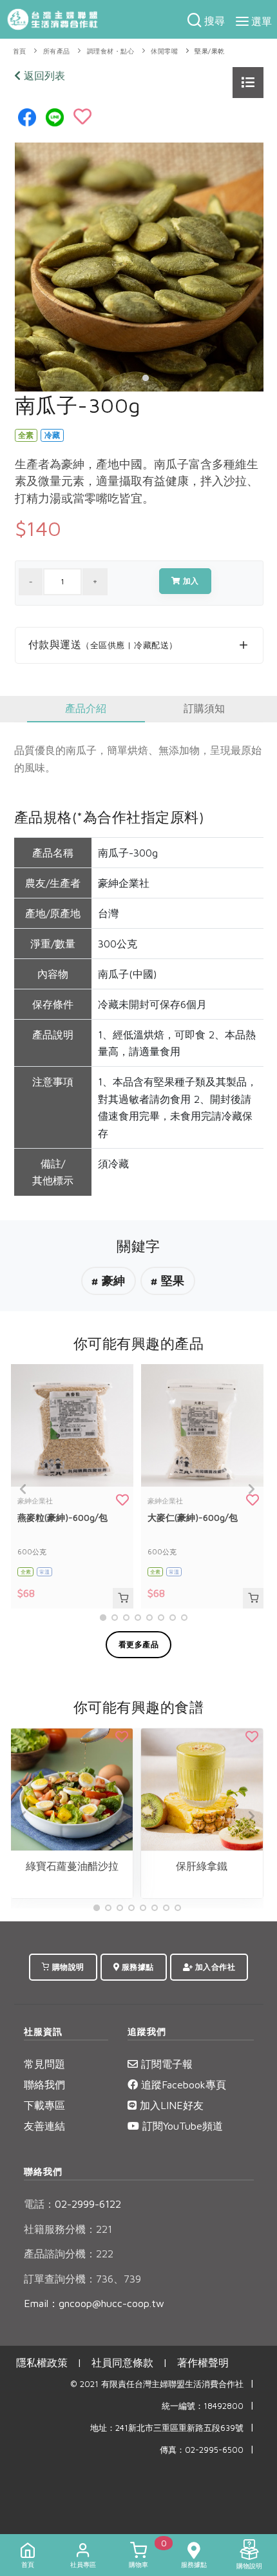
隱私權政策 (42, 2363)
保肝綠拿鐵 (202, 1866)
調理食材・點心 (111, 51)
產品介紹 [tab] (86, 708)
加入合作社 (214, 1967)
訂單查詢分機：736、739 (82, 2279)
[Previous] (24, 1489)
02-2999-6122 (72, 2204)
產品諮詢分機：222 (69, 2254)
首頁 (20, 51)
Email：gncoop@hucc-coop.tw (94, 2303)
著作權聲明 (203, 2363)
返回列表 (43, 75)
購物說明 (67, 1967)
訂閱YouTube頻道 (181, 2126)
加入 (190, 581)
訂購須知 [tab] (204, 708)
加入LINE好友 (170, 2105)
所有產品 (57, 51)
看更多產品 (139, 1644)
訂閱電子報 (165, 2064)
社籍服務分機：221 (68, 2229)
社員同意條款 (122, 2363)
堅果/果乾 (210, 51)
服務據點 (137, 1967)
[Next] (251, 1489)
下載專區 (44, 2105)
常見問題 (44, 2064)
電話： (39, 2204)
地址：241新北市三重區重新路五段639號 (167, 2428)
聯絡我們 (44, 2085)
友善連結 (44, 2126)
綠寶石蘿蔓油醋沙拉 (72, 1866)
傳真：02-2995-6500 (202, 2450)
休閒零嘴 (164, 51)
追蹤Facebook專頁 (182, 2085)
